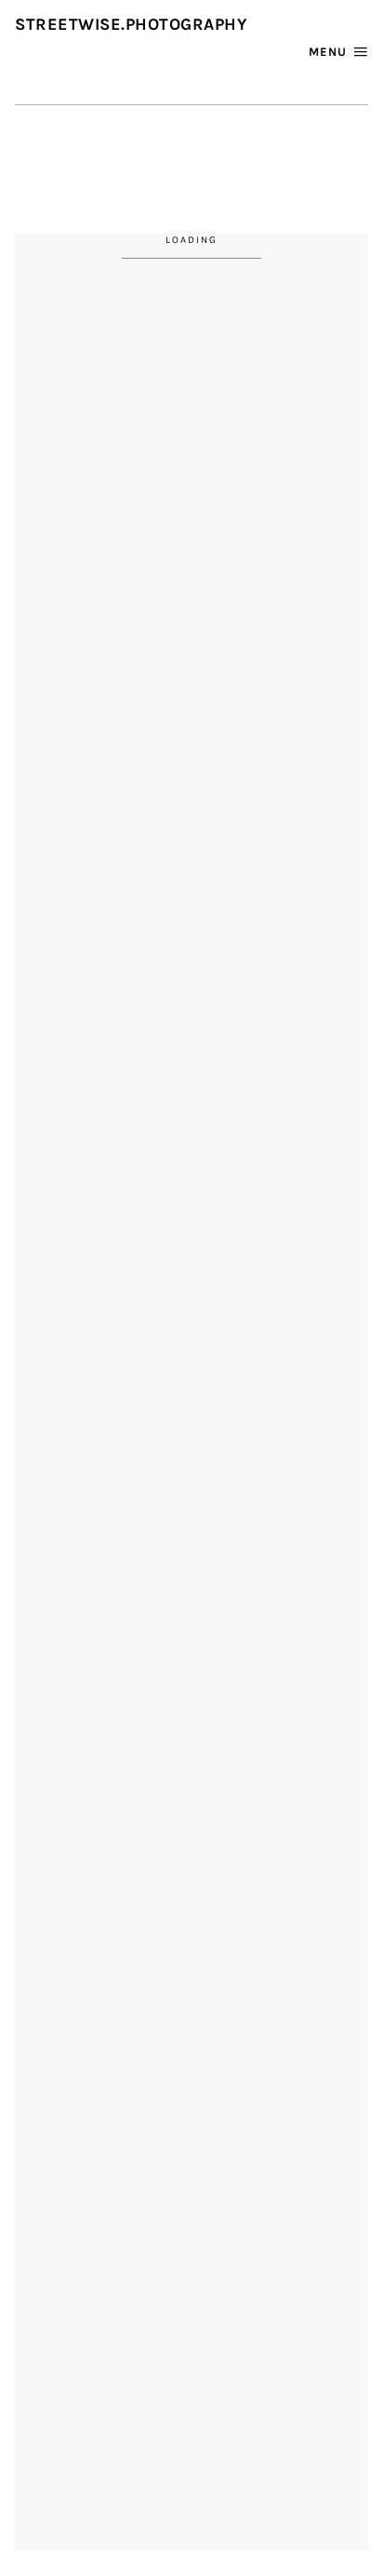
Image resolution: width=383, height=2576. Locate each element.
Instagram (187, 57)
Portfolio (92, 131)
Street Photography (225, 131)
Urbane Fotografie (146, 156)
